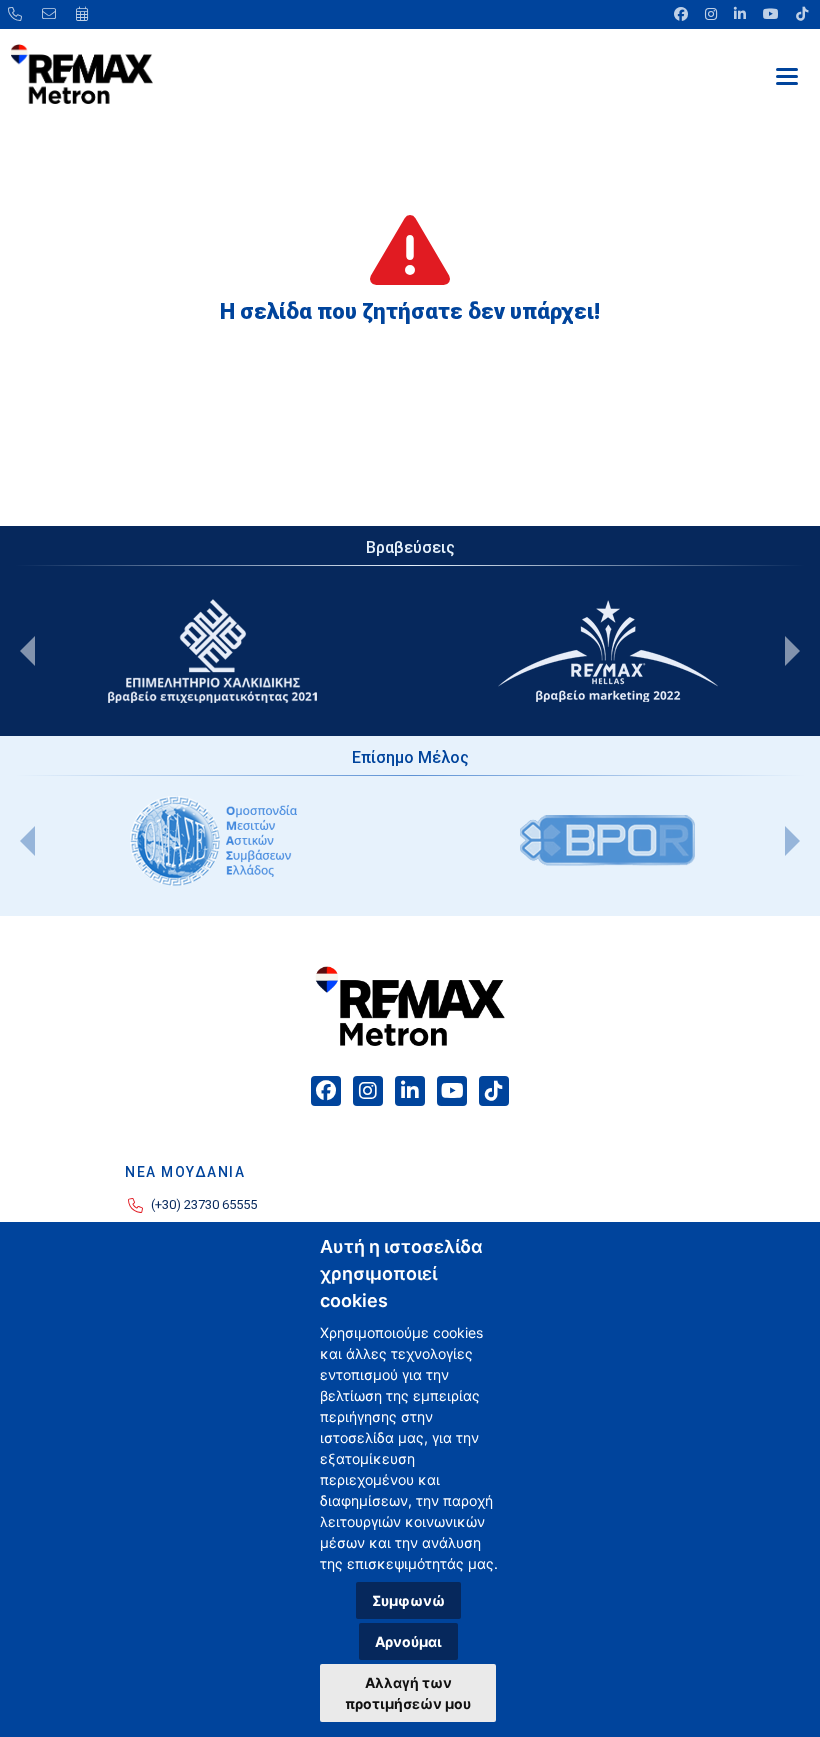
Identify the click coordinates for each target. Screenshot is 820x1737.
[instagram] (712, 14)
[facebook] (682, 14)
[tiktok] (800, 14)
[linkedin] (741, 14)
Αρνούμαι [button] (408, 1641)
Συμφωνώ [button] (408, 1600)
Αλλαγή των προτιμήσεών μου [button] (408, 1693)
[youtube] (772, 14)
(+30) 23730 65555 (204, 1204)
